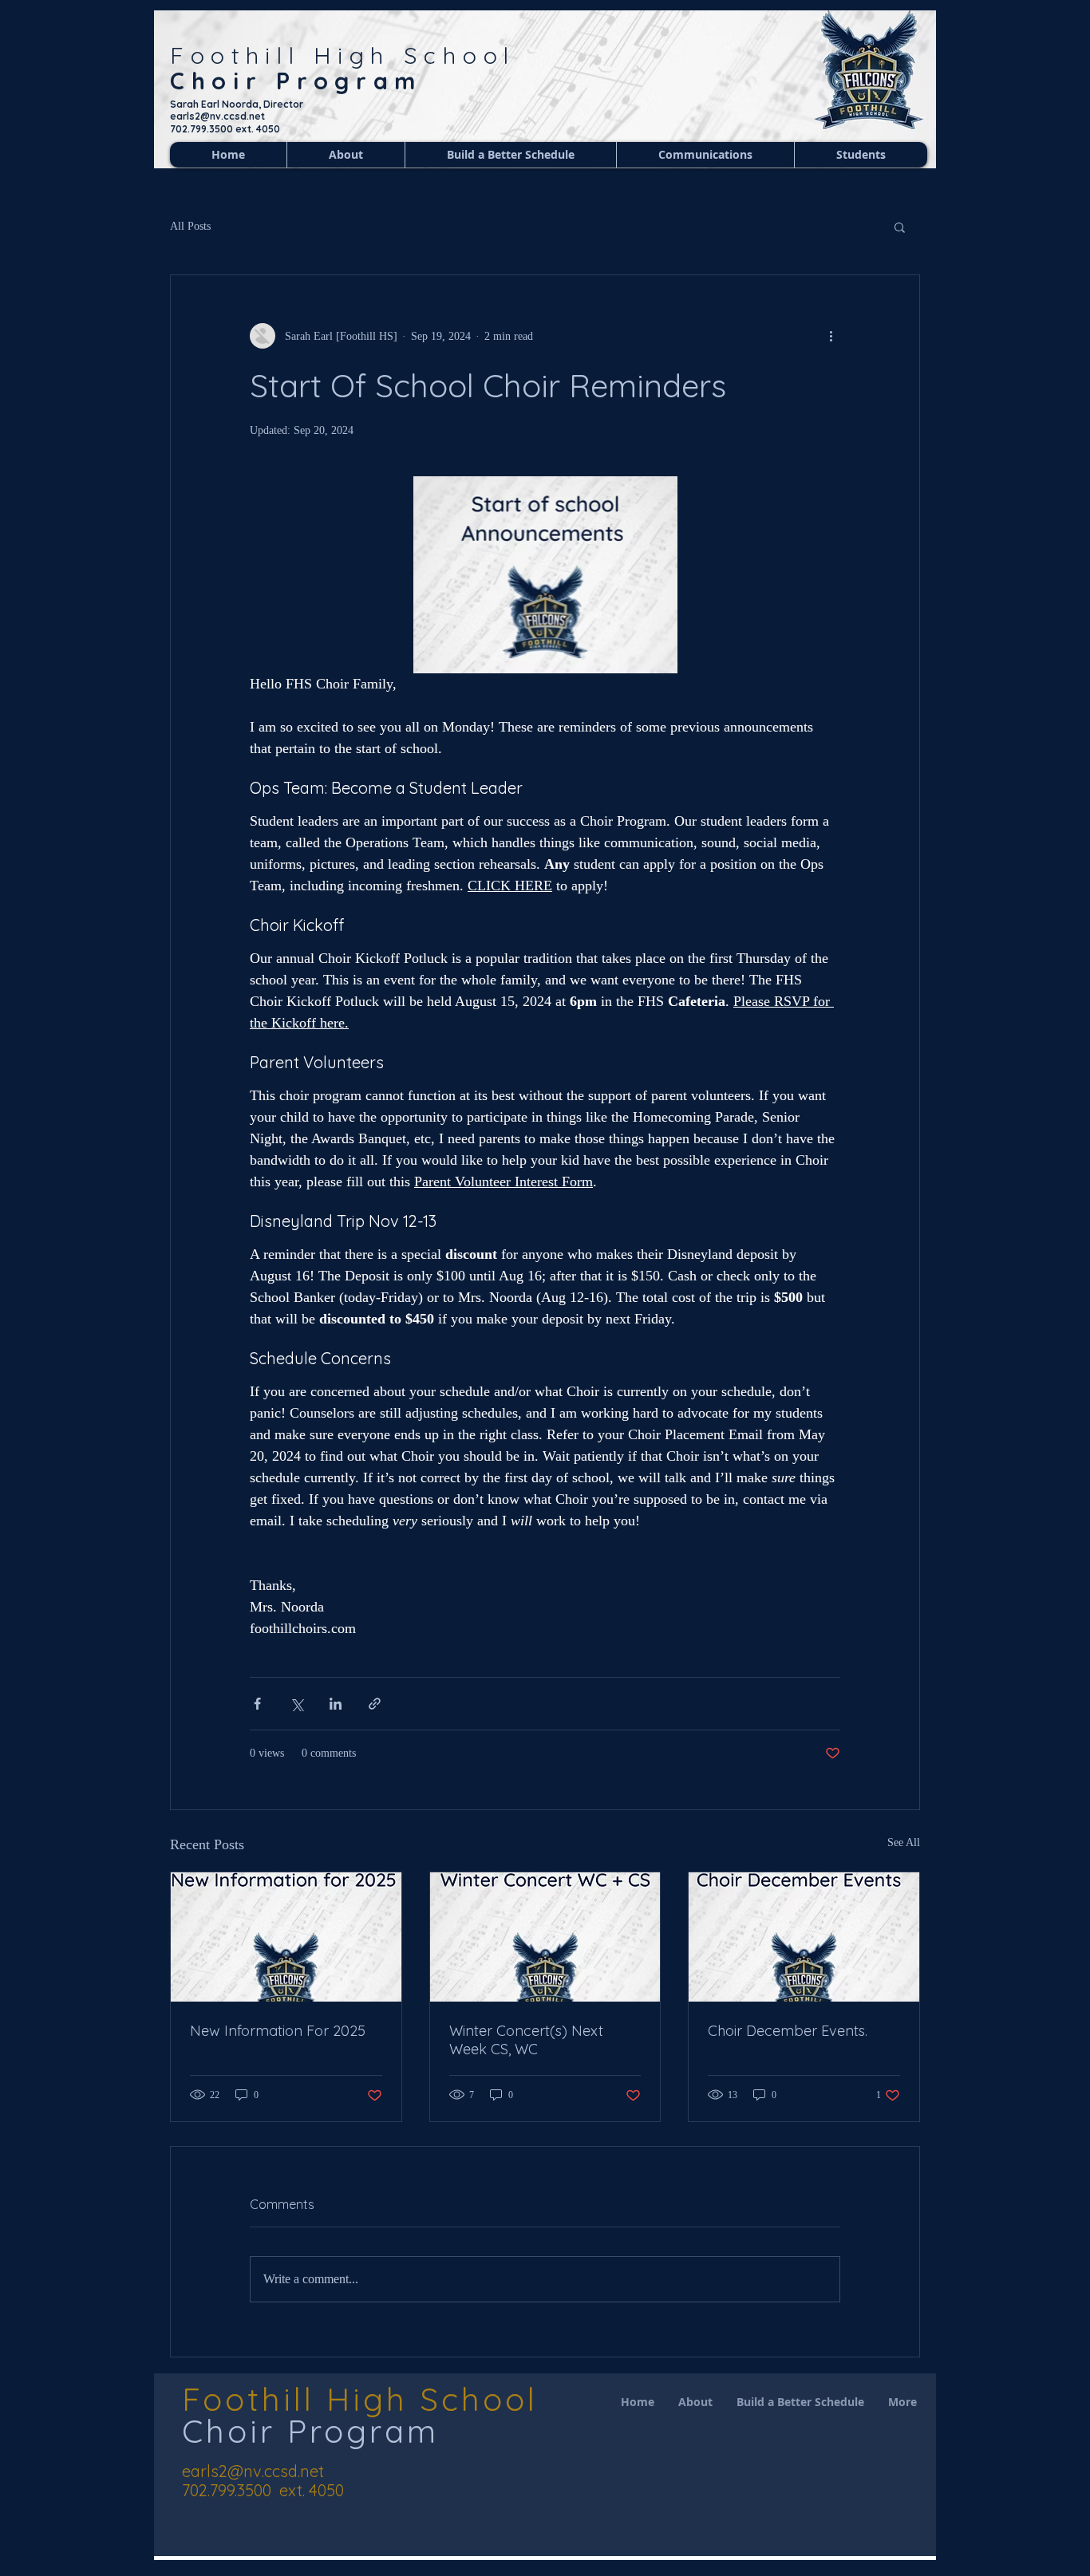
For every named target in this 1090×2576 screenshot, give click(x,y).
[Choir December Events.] (804, 1937)
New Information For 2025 (278, 2031)
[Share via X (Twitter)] (296, 1704)
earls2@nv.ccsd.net (253, 2471)
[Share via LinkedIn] (336, 1704)
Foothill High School (343, 55)
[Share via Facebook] (257, 1704)
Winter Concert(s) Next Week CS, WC (526, 2040)
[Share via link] (375, 1704)
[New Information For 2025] (286, 1937)
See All (904, 1842)
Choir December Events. (788, 2031)
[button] (900, 227)
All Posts (190, 226)
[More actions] (831, 336)
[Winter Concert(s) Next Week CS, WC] (545, 1937)
